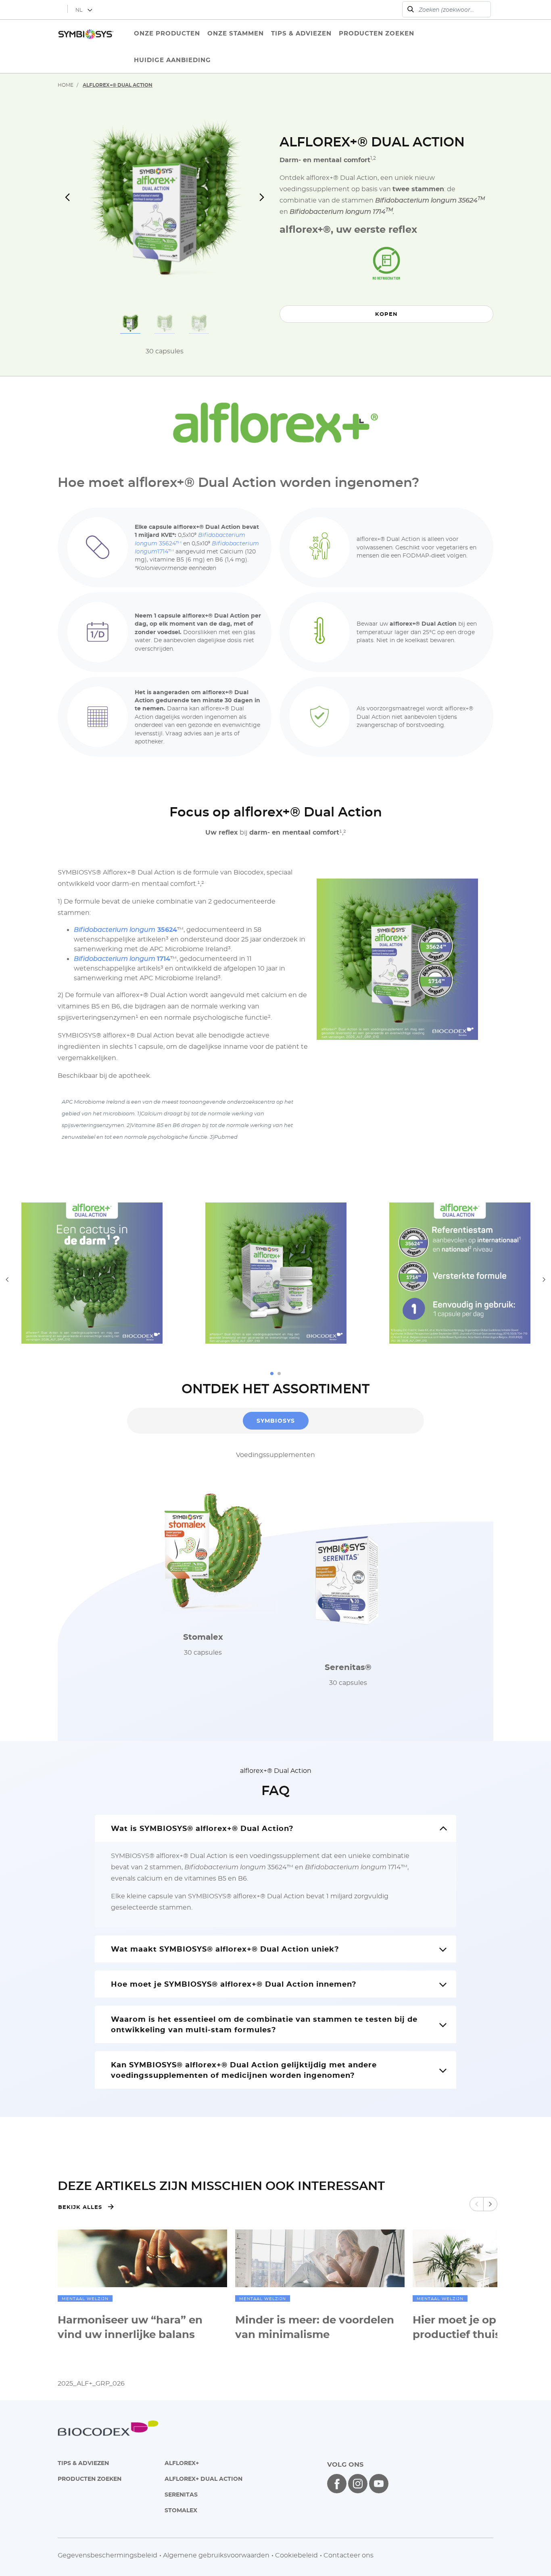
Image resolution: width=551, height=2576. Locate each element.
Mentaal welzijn (85, 2298)
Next (544, 1279)
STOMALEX (181, 2510)
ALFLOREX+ (182, 2463)
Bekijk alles (80, 2207)
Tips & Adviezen (83, 2463)
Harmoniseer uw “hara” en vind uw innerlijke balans (130, 2327)
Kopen (386, 314)
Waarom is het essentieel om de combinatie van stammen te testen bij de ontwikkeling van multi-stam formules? (264, 2024)
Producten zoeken (90, 2479)
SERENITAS (181, 2494)
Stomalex (203, 1637)
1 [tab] (272, 1374)
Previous (7, 1279)
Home (66, 85)
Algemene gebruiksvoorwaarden (216, 2555)
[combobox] (447, 9)
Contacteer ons (349, 2555)
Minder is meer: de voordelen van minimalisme (315, 2327)
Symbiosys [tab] (276, 1421)
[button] (74, 201)
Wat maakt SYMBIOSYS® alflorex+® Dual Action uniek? (225, 1949)
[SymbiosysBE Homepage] (86, 46)
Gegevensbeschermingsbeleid (107, 2555)
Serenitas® (348, 1667)
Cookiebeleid (296, 2555)
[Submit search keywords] (411, 9)
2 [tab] (279, 1374)
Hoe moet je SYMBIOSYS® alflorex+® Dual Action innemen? (234, 1984)
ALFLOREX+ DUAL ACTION (203, 2479)
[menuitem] (167, 33)
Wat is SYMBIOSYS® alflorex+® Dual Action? (202, 1828)
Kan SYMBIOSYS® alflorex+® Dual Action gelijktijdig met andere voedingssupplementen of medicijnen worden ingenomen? (244, 2070)
